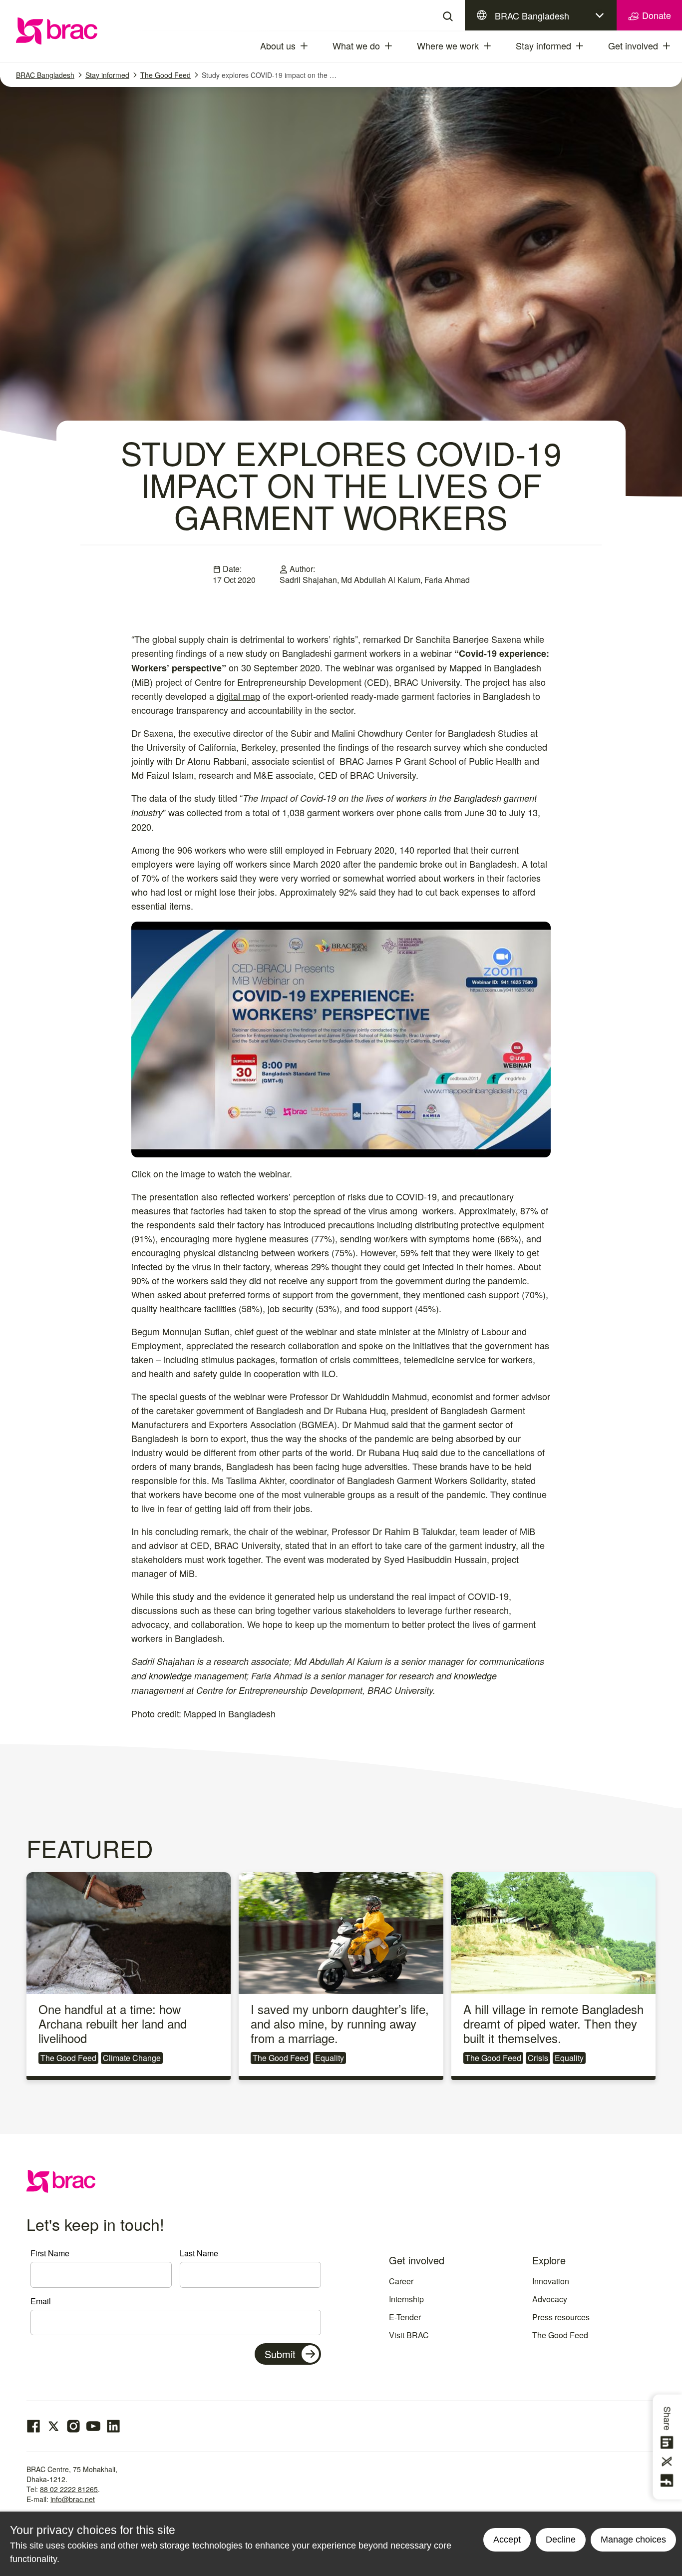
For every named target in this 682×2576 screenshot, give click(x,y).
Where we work (448, 45)
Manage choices (633, 2540)
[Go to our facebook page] (33, 2426)
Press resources (561, 2317)
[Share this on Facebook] (669, 2481)
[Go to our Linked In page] (113, 2426)
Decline (561, 2540)
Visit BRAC (409, 2335)
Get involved (633, 45)
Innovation (551, 2281)
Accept (507, 2540)
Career (401, 2281)
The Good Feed (166, 75)
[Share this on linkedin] (669, 2443)
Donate (655, 15)
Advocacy (550, 2299)
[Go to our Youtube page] (93, 2426)
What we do (356, 45)
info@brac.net (73, 2499)
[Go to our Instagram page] (73, 2426)
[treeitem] (313, 46)
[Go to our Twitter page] (53, 2426)
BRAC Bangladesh (532, 15)
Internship (406, 2299)
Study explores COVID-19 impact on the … (269, 75)
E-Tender (405, 2317)
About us (278, 45)
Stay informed (543, 45)
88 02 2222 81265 (69, 2489)
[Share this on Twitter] (669, 2462)
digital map (238, 696)
